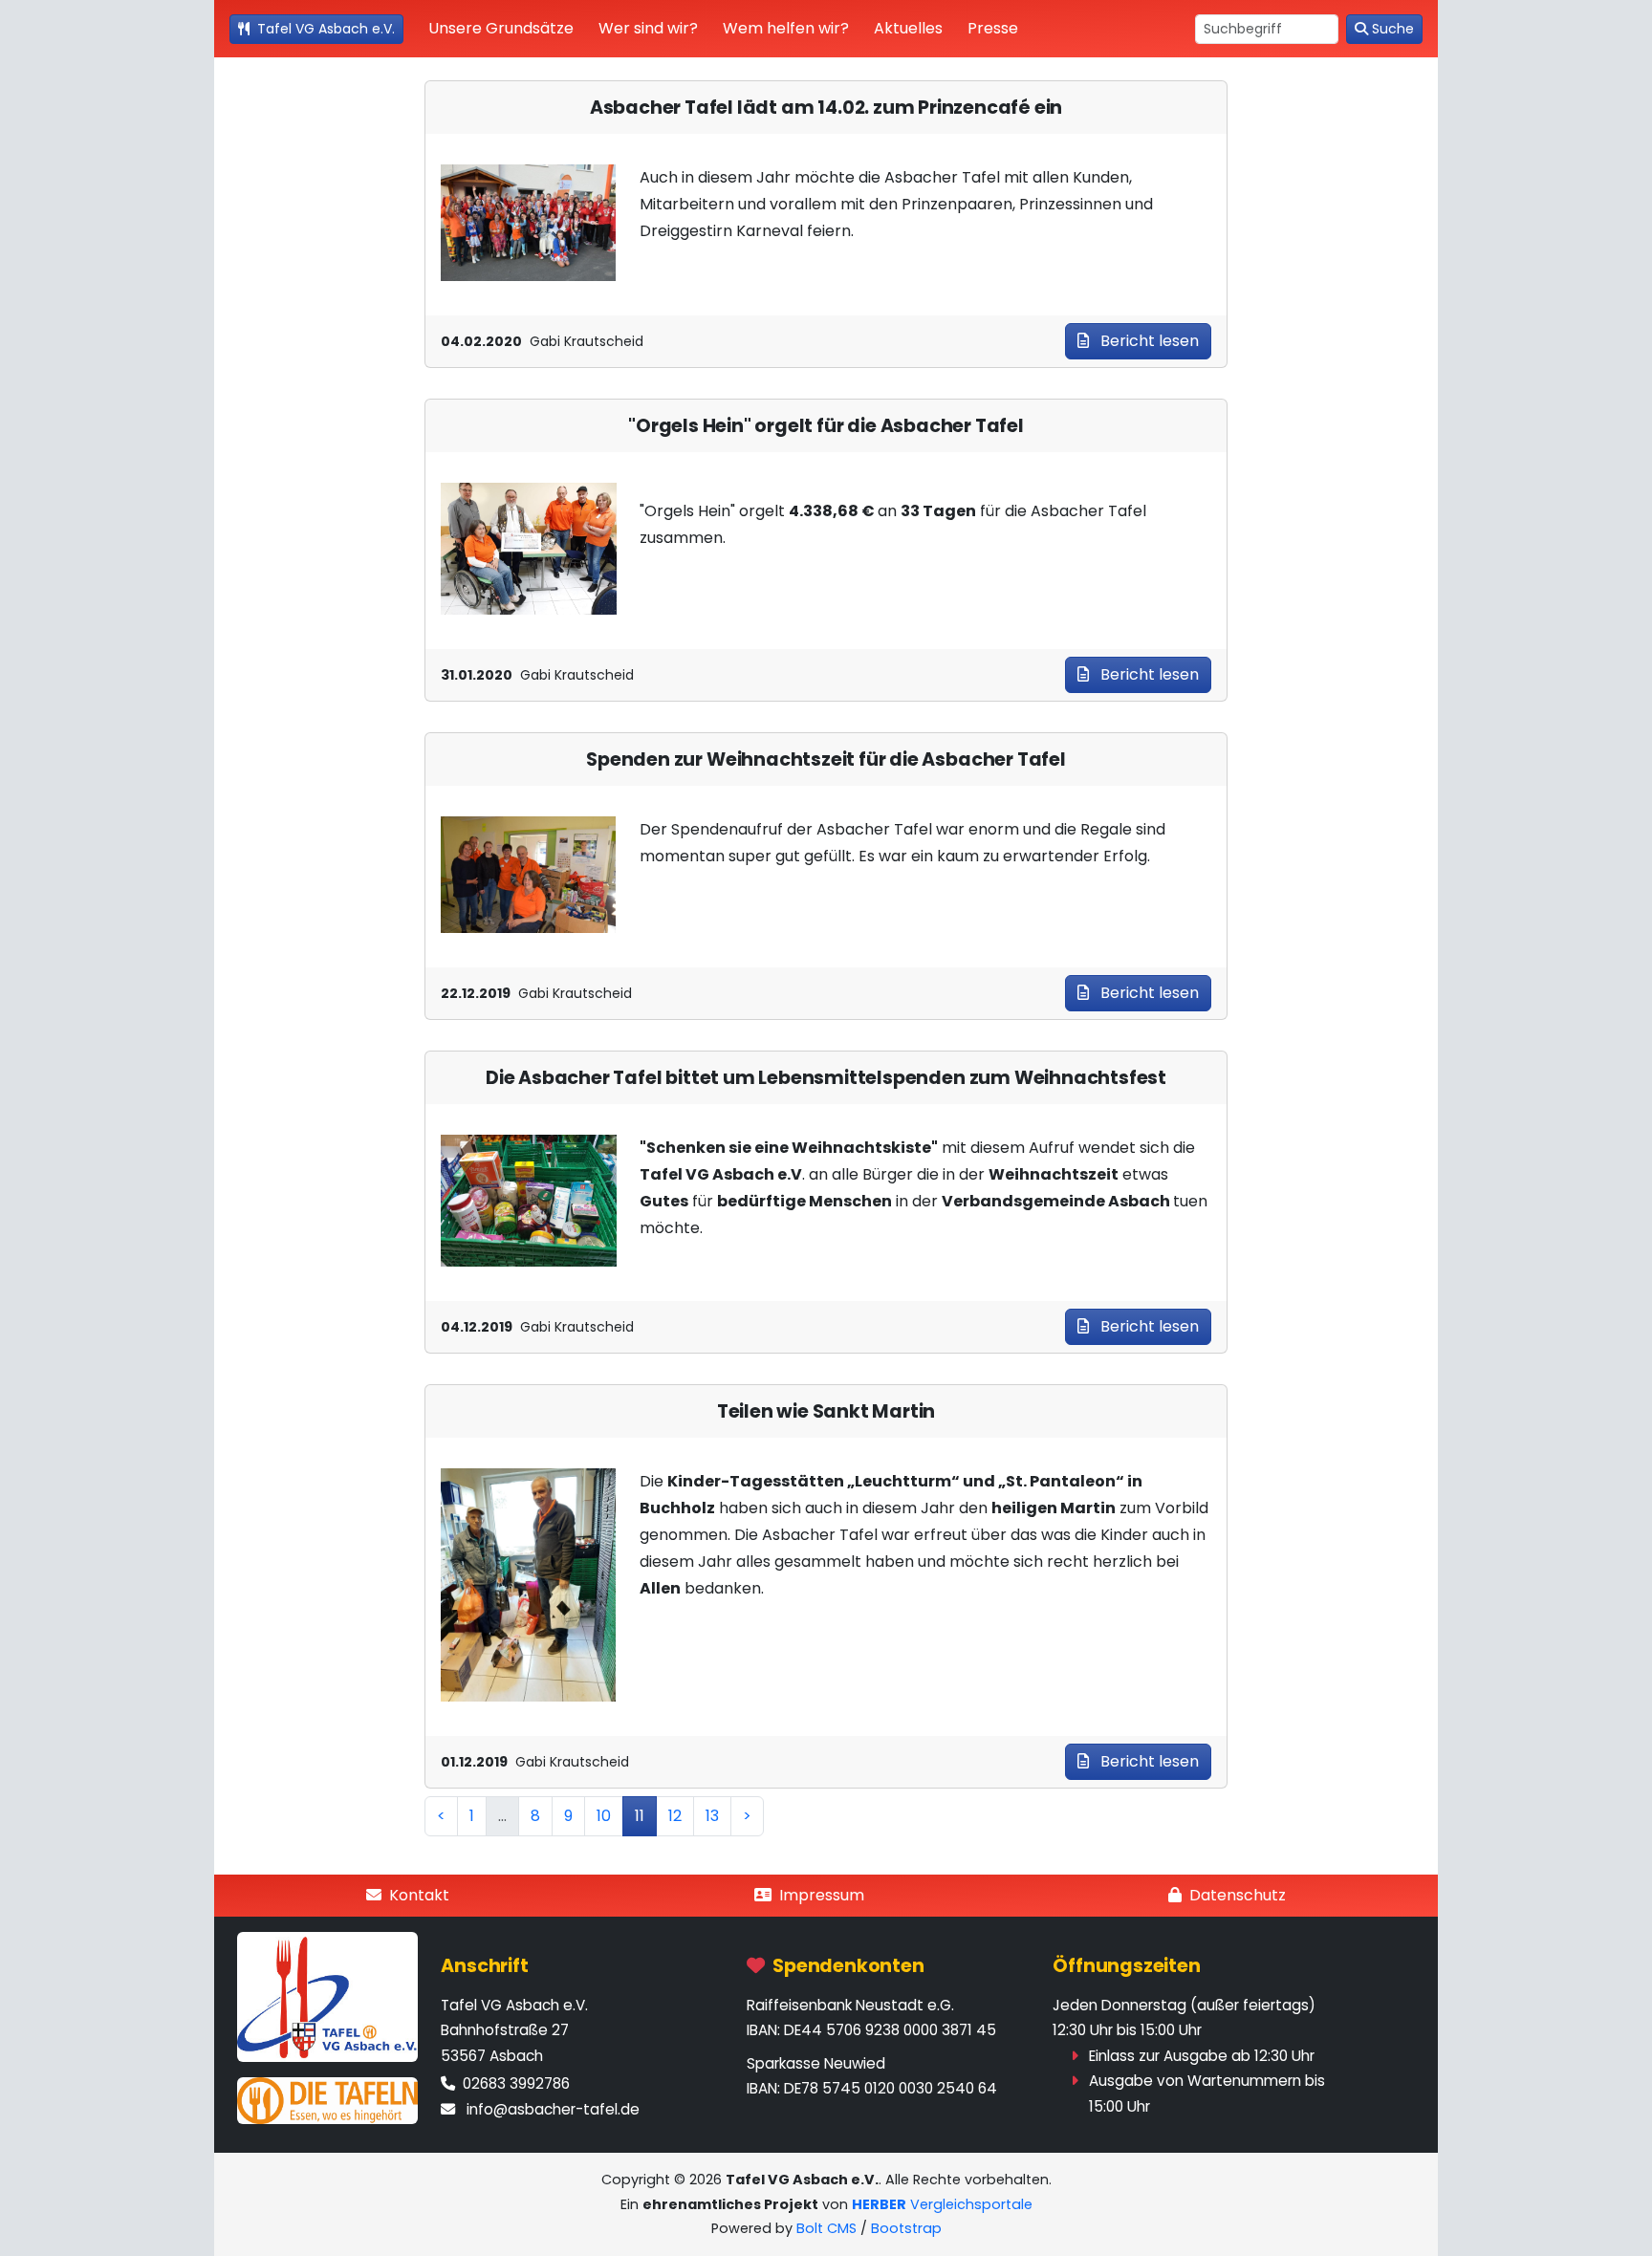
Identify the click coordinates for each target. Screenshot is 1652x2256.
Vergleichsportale (942, 2204)
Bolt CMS (826, 2228)
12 (675, 1816)
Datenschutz (1238, 1895)
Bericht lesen (1148, 341)
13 (712, 1816)
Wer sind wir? (648, 28)
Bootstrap (906, 2228)
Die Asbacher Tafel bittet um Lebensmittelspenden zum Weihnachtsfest (826, 1078)
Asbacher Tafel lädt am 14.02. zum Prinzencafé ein (826, 108)
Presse (993, 28)
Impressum (822, 1895)
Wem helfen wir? (786, 28)
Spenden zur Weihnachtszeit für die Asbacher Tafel (826, 759)
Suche (1393, 29)
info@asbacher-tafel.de (553, 2109)
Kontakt (419, 1895)
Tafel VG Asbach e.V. (326, 29)
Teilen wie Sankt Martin (826, 1411)
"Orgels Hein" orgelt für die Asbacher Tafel (826, 426)
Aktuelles (908, 28)
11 (640, 1816)
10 (604, 1816)
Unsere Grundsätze (501, 28)
